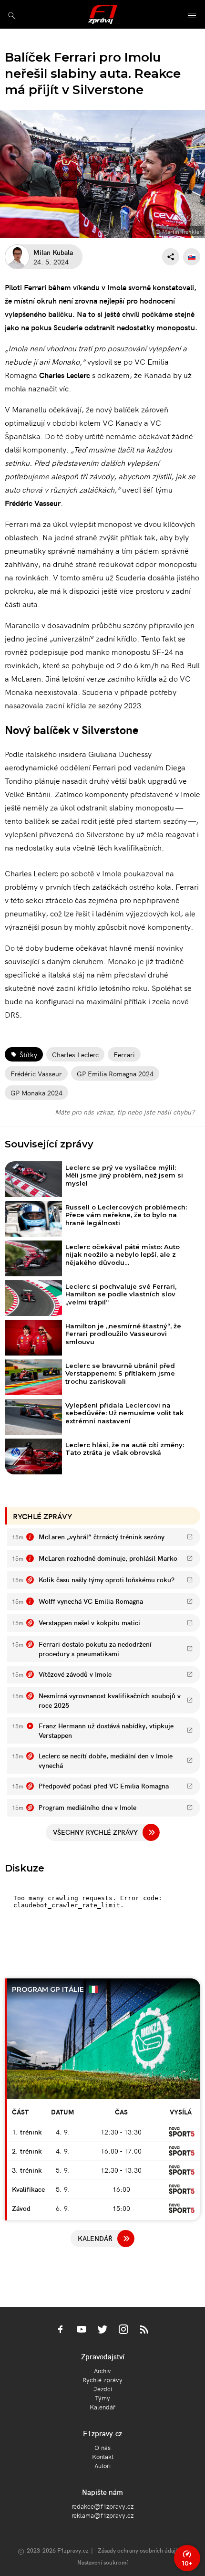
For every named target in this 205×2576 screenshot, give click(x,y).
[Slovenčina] (192, 257)
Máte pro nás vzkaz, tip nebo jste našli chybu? (125, 1112)
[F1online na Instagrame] (123, 2330)
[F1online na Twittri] (102, 2330)
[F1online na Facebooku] (61, 2330)
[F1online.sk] (103, 14)
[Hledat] (12, 16)
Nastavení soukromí (102, 2562)
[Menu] (192, 16)
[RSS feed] (144, 2330)
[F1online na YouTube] (82, 2330)
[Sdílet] (171, 257)
